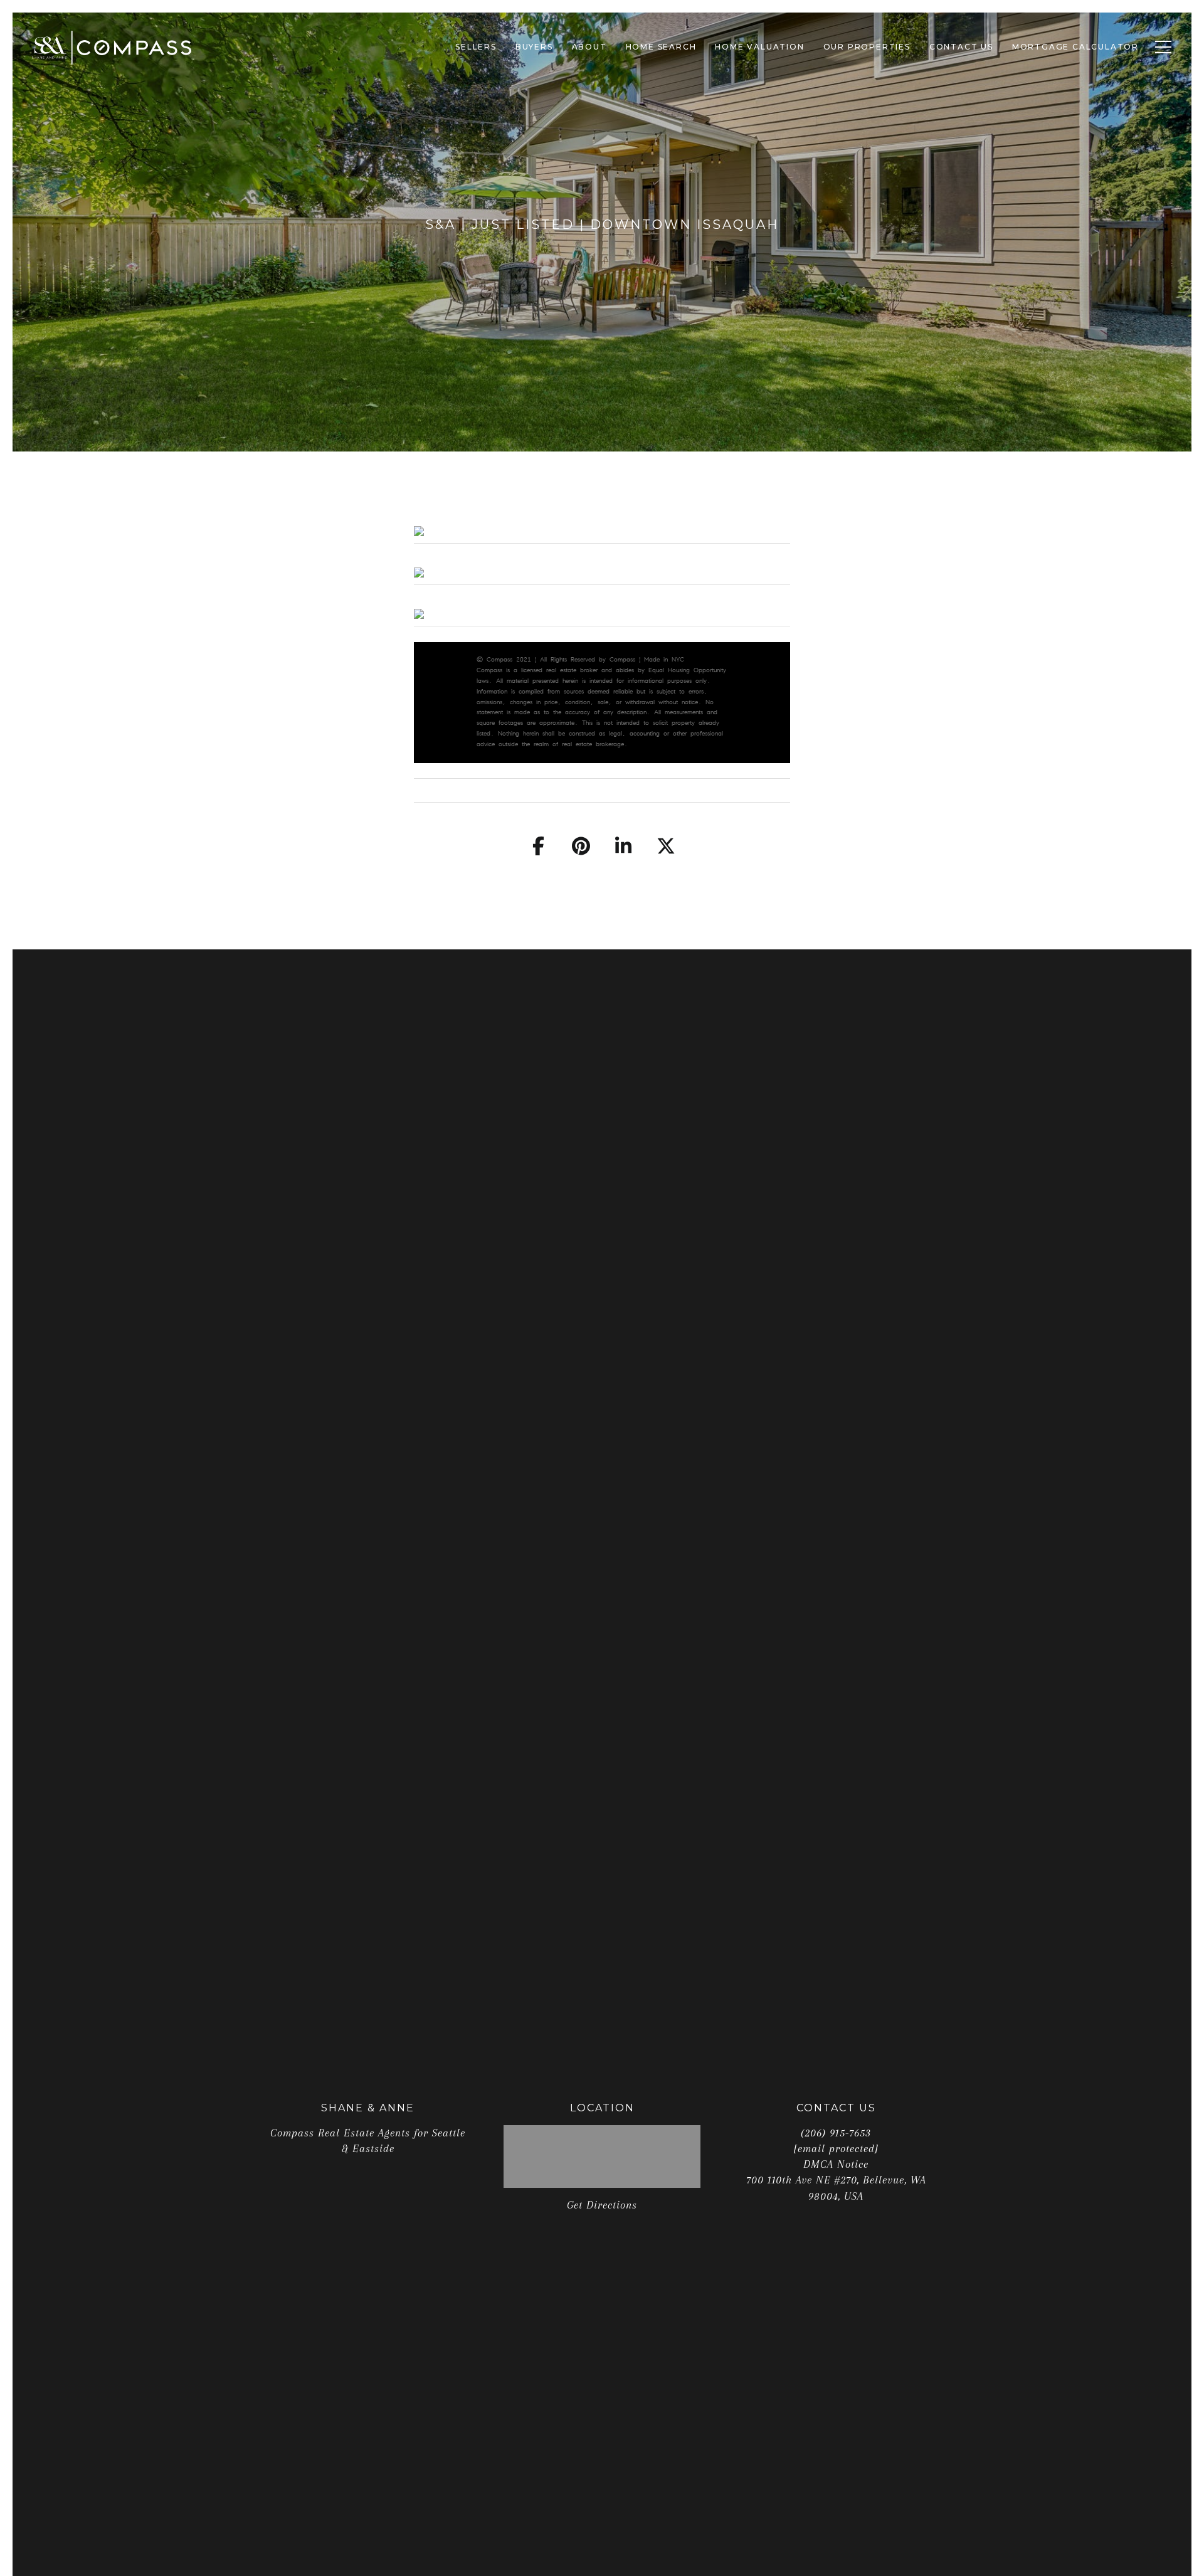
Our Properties (867, 47)
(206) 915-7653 (836, 2133)
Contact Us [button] (961, 47)
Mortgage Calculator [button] (1075, 47)
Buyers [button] (534, 47)
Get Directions (602, 2205)
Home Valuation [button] (759, 47)
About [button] (589, 47)
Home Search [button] (661, 47)
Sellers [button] (476, 47)
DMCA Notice (836, 2164)
